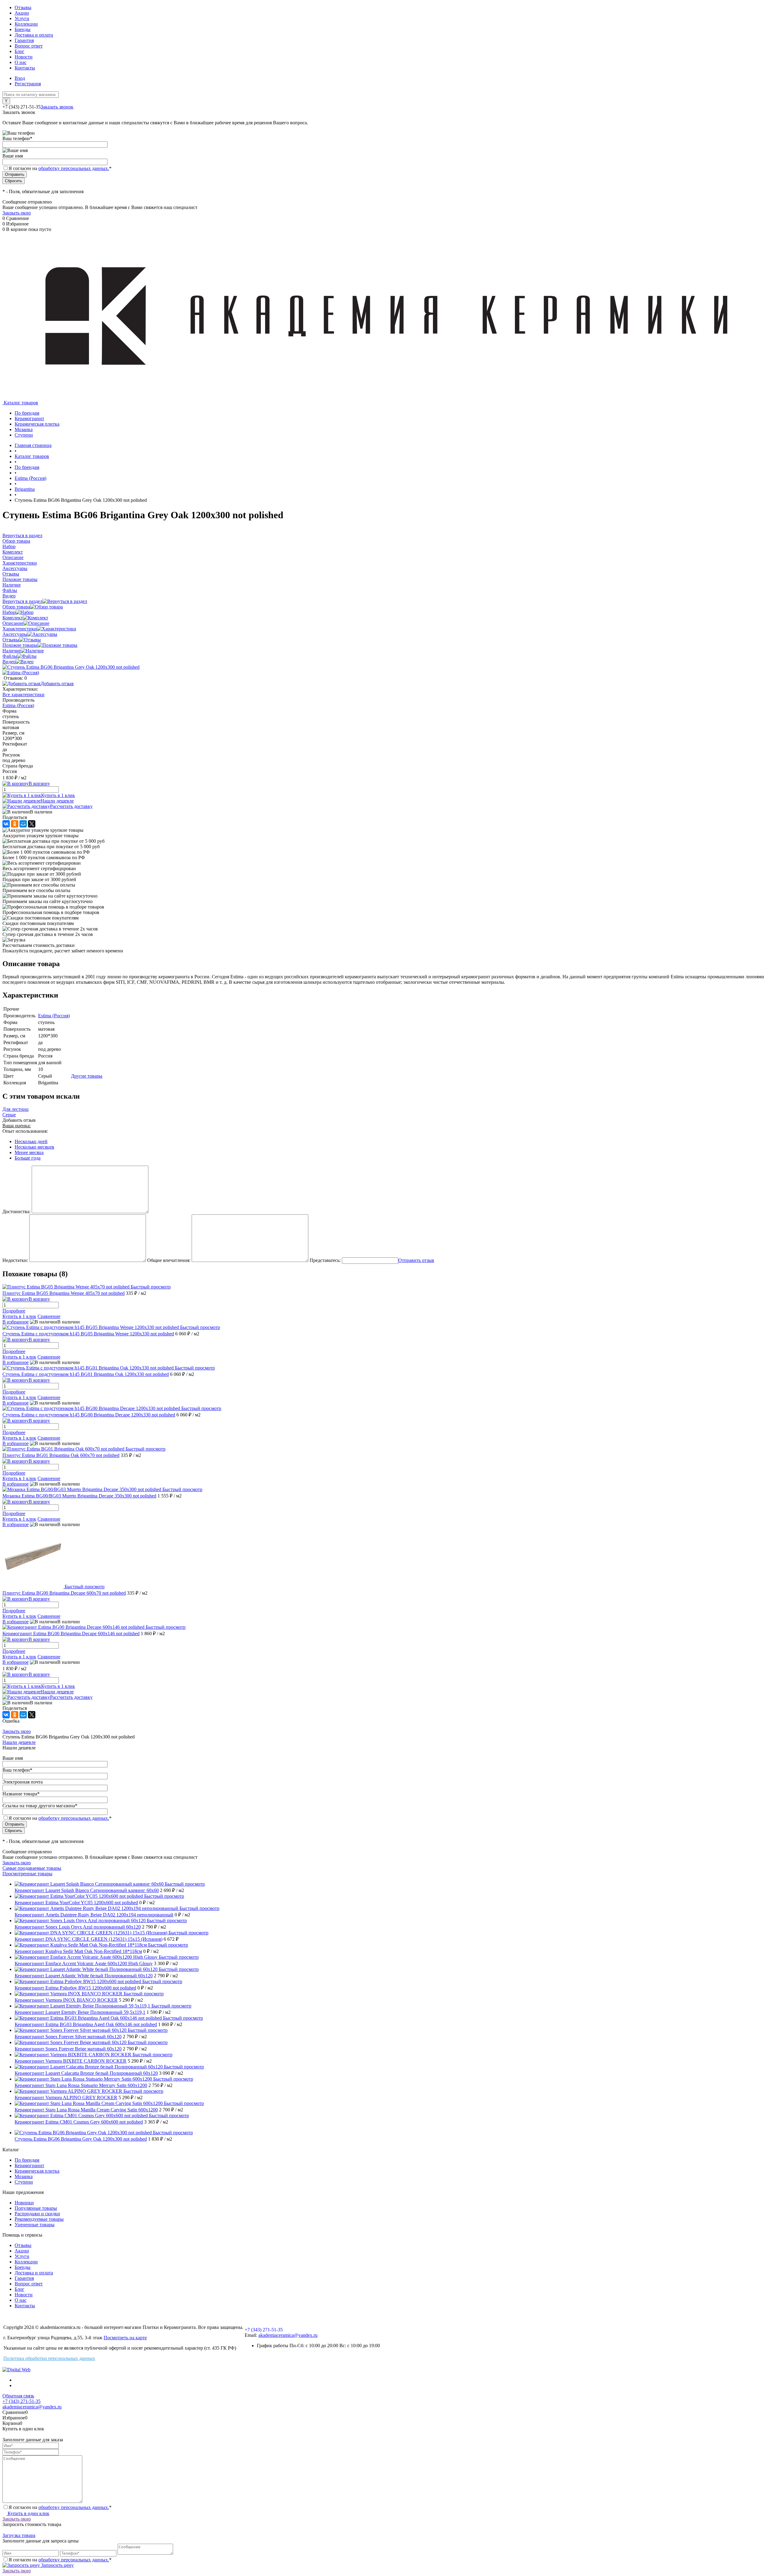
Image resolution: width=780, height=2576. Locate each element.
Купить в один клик (28, 2513)
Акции (22, 13)
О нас (21, 62)
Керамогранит (29, 2165)
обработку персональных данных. (74, 168)
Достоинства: (16, 1212)
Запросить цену (57, 2565)
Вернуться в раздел (22, 601)
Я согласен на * (60, 2507)
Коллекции (26, 24)
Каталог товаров (20, 403)
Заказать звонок (57, 107)
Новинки (24, 2203)
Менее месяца (29, 1152)
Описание (13, 623)
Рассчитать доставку (71, 806)
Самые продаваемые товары (32, 1868)
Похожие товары (20, 645)
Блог (19, 51)
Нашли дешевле (57, 801)
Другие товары (87, 1076)
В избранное (16, 1322)
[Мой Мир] (23, 824)
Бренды (23, 29)
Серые (9, 1115)
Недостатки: (15, 1260)
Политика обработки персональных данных (49, 2358)
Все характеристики (23, 694)
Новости (24, 57)
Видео (9, 662)
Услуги (22, 18)
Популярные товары (36, 2208)
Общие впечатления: (169, 1260)
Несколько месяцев (34, 1147)
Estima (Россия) (18, 705)
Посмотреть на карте (125, 2338)
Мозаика (24, 2176)
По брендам (27, 2160)
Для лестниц (16, 1109)
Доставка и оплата (34, 35)
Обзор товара (16, 607)
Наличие (12, 651)
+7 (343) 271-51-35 (21, 107)
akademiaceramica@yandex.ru (288, 2335)
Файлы (10, 656)
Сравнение (49, 1316)
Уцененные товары (35, 2225)
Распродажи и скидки (37, 2214)
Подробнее (14, 1311)
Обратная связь (18, 2396)
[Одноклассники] (15, 824)
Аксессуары (15, 634)
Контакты (25, 68)
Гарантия (24, 40)
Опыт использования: (25, 1131)
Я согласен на (60, 168)
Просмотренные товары (27, 1874)
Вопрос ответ (29, 46)
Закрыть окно (17, 213)
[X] (32, 824)
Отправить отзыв (416, 1260)
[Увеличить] (71, 667)
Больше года (28, 1158)
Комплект (13, 618)
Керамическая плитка (37, 2171)
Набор (9, 612)
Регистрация (28, 84)
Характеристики (20, 629)
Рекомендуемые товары (39, 2219)
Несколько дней (31, 1141)
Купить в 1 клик (58, 795)
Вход (20, 78)
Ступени (24, 2182)
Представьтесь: (325, 1260)
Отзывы (23, 7)
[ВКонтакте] (6, 824)
